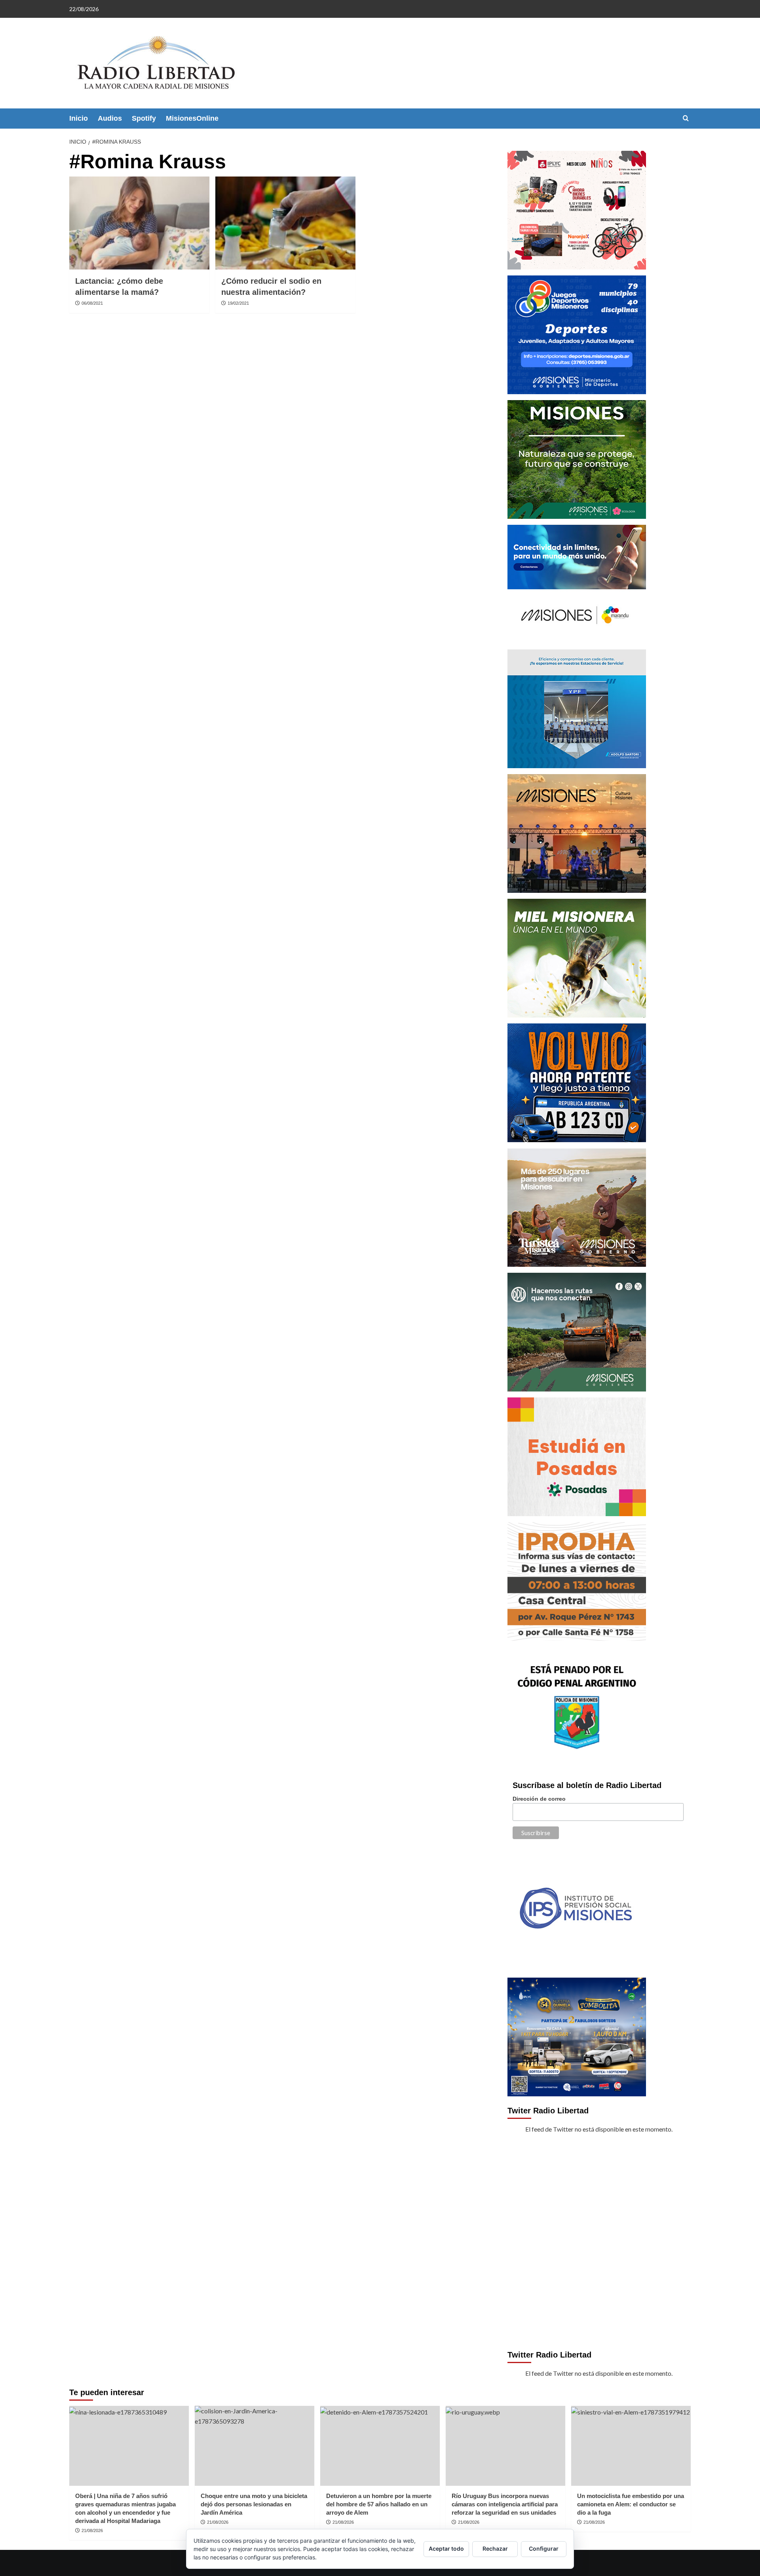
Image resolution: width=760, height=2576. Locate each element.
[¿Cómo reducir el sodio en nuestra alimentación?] (285, 223)
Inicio (79, 118)
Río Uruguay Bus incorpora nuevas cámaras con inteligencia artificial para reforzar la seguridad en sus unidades (505, 2504)
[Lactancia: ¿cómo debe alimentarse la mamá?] (139, 223)
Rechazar (495, 2548)
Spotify (144, 118)
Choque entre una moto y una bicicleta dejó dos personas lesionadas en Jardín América (254, 2504)
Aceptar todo (446, 2548)
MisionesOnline (192, 118)
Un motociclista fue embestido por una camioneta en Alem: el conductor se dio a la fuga (631, 2504)
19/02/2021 (238, 303)
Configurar (544, 2548)
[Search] (686, 119)
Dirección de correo (539, 1799)
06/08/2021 (92, 303)
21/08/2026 (92, 2530)
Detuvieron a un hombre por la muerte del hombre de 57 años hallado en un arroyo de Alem (379, 2504)
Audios (110, 118)
